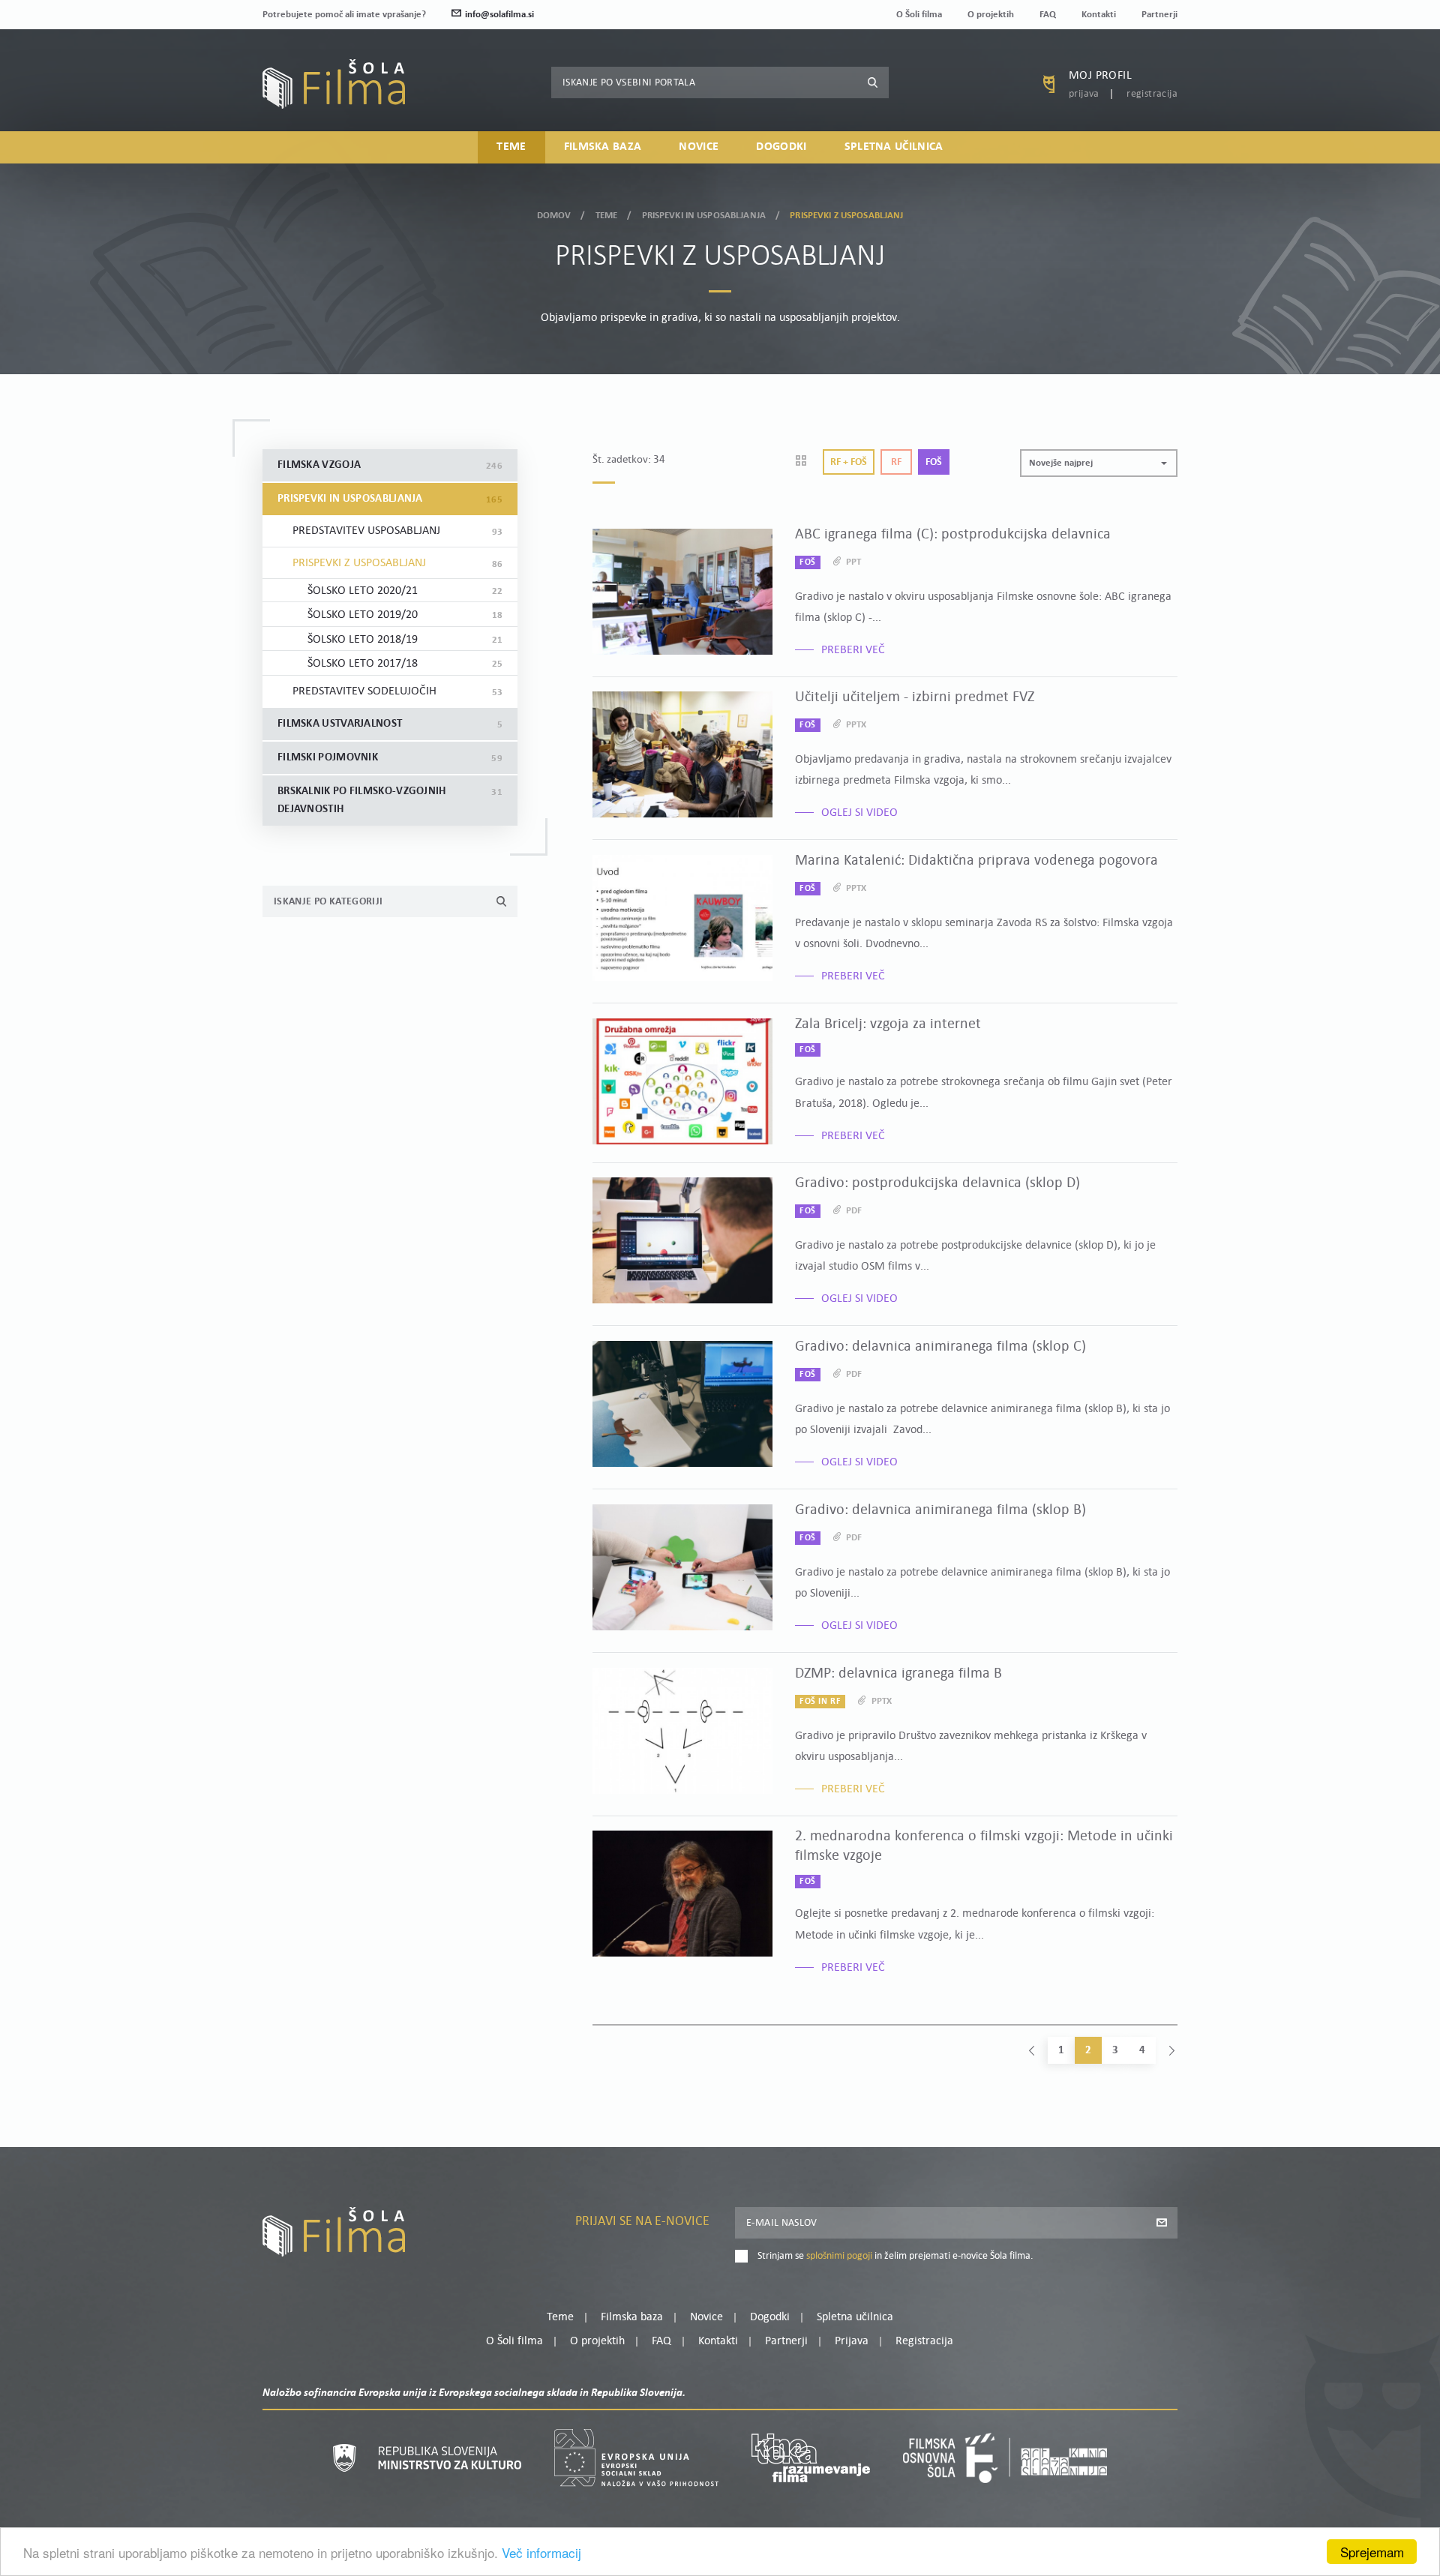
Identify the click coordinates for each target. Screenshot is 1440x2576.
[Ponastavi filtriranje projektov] (806, 462)
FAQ (1048, 15)
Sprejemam (1372, 2552)
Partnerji (1159, 15)
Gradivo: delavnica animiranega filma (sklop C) (940, 1347)
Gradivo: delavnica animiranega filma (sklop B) (940, 1510)
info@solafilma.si (499, 15)
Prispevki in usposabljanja (704, 216)
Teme (511, 147)
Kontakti (1099, 15)
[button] (1099, 463)
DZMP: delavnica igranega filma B (898, 1674)
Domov (554, 216)
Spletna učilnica (894, 147)
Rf (896, 462)
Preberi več (853, 650)
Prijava (1084, 94)
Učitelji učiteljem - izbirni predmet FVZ (915, 697)
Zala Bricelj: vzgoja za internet (888, 1024)
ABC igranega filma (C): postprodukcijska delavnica (953, 535)
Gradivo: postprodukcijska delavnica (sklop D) (937, 1183)
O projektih (991, 15)
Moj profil (1100, 76)
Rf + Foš (849, 462)
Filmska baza (603, 147)
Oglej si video (859, 813)
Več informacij (541, 2552)
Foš (934, 462)
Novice (699, 147)
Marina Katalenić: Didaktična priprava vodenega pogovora (976, 861)
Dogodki (781, 147)
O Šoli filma (919, 15)
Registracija (1152, 94)
